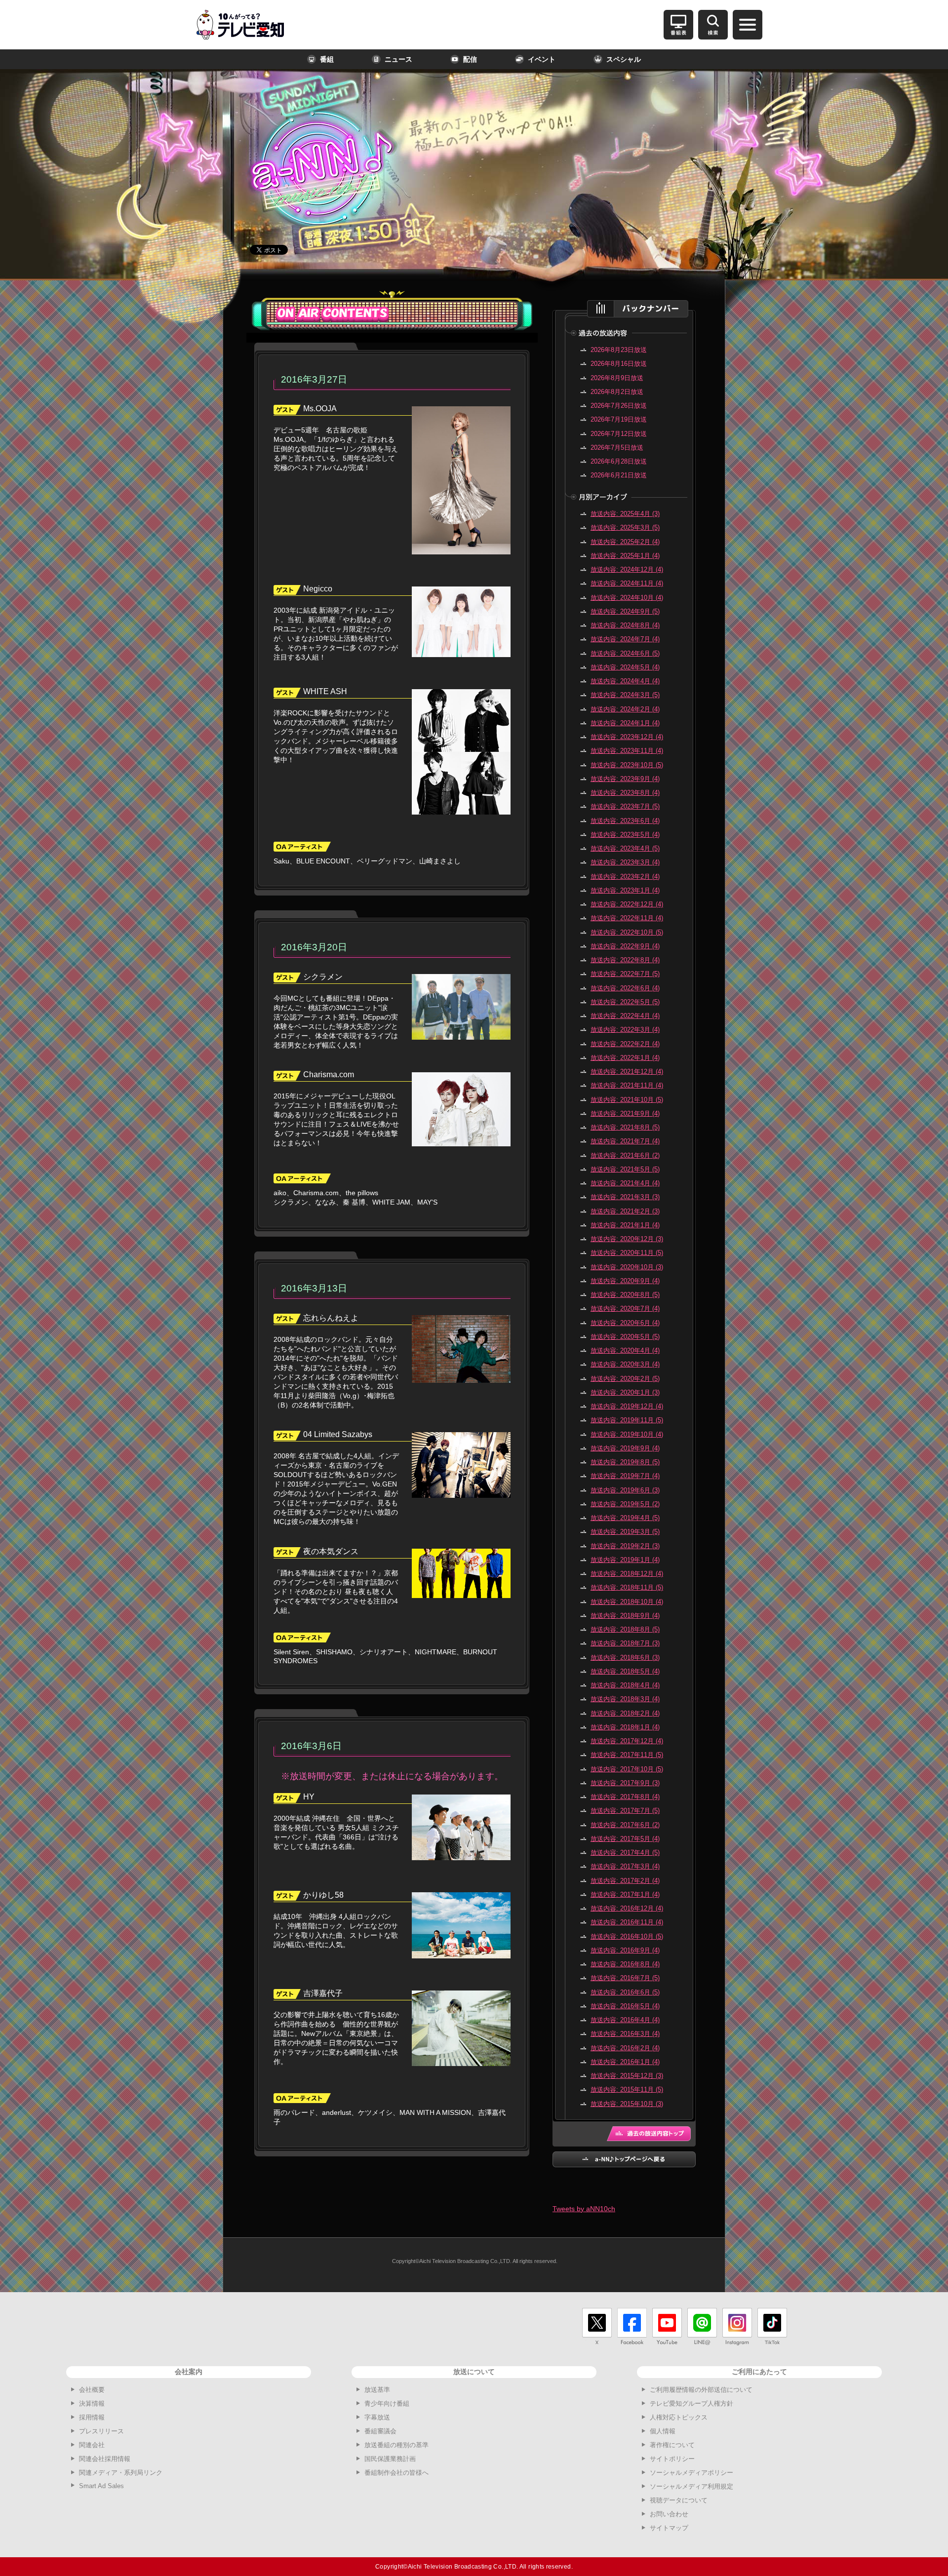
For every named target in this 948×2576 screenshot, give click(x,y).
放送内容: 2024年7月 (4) (625, 639)
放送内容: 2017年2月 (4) (625, 1881)
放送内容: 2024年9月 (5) (625, 611)
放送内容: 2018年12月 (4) (627, 1574)
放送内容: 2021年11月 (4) (627, 1085)
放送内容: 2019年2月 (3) (625, 1546)
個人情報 (663, 2431)
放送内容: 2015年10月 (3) (627, 2104)
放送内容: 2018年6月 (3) (625, 1658)
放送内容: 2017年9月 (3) (625, 1783)
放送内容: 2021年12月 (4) (627, 1072)
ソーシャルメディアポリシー (691, 2473)
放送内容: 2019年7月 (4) (625, 1476)
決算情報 (92, 2403)
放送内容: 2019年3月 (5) (625, 1532)
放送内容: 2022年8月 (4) (625, 960)
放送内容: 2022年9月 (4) (625, 946)
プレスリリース (101, 2431)
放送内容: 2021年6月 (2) (625, 1155)
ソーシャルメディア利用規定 (691, 2486)
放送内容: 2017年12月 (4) (627, 1741)
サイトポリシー (672, 2459)
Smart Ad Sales (101, 2486)
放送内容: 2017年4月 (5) (625, 1853)
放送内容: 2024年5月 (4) (625, 667)
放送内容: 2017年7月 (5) (625, 1811)
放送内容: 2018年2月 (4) (625, 1713)
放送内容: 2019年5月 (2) (625, 1504)
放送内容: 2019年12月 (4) (627, 1406)
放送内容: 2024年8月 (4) (625, 625)
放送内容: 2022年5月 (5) (625, 1002)
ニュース (398, 59)
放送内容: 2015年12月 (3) (627, 2076)
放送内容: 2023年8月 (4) (625, 793)
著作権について (672, 2445)
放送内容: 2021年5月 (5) (625, 1169)
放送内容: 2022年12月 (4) (627, 904)
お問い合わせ (669, 2514)
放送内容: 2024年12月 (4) (627, 569)
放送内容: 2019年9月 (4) (625, 1448)
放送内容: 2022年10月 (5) (627, 932)
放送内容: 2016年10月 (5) (627, 1936)
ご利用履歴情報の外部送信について (701, 2390)
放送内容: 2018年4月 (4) (625, 1685)
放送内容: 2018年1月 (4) (625, 1727)
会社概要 (92, 2390)
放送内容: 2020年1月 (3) (625, 1392)
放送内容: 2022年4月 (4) (625, 1016)
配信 (470, 59)
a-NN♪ (309, 144)
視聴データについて (679, 2500)
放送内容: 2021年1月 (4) (625, 1225)
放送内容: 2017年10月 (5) (627, 1769)
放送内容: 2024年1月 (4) (625, 723)
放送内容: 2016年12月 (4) (627, 1908)
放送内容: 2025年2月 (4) (625, 542)
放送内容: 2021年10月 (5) (627, 1100)
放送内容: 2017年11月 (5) (627, 1755)
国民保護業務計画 (390, 2459)
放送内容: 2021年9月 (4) (625, 1113)
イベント (542, 59)
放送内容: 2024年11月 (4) (627, 583)
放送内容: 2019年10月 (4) (627, 1434)
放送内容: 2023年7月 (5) (625, 806)
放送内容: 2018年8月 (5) (625, 1629)
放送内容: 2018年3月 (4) (625, 1699)
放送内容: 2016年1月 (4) (625, 2062)
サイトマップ (669, 2528)
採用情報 (92, 2417)
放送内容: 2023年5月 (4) (625, 835)
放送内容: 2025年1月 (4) (625, 556)
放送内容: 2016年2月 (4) (625, 2048)
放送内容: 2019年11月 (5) (627, 1420)
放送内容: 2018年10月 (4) (627, 1602)
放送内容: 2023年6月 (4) (625, 821)
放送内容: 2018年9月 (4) (625, 1616)
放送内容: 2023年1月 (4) (625, 890)
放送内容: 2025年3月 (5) (625, 527)
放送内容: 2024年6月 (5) (625, 653)
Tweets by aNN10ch (584, 2209)
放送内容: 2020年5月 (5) (625, 1337)
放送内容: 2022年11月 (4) (627, 918)
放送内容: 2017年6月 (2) (625, 1825)
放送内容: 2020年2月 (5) (625, 1379)
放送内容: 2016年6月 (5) (625, 1992)
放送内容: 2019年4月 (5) (625, 1518)
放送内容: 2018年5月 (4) (625, 1671)
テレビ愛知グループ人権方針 (691, 2403)
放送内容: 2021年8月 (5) (625, 1127)
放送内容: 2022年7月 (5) (625, 974)
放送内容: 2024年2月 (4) (625, 709)
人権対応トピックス (679, 2417)
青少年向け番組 (387, 2403)
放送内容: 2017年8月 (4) (625, 1797)
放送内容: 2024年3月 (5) (625, 695)
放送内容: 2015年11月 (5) (627, 2089)
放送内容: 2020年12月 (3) (627, 1239)
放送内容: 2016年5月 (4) (625, 2006)
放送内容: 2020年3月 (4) (625, 1364)
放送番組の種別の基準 (396, 2445)
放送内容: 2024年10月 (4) (627, 598)
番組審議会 (380, 2431)
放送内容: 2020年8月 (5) (625, 1295)
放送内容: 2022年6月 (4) (625, 988)
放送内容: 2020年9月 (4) (625, 1281)
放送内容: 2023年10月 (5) (627, 765)
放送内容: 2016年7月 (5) (625, 1978)
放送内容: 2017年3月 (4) (625, 1866)
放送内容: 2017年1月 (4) (625, 1894)
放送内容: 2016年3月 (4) (625, 2034)
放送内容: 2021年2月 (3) (625, 1211)
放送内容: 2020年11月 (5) (627, 1253)
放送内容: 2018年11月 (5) (627, 1587)
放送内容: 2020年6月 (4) (625, 1323)
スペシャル (624, 59)
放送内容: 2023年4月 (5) (625, 848)
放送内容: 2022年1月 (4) (625, 1058)
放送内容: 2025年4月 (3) (625, 514)
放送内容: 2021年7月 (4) (625, 1141)
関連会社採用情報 (105, 2459)
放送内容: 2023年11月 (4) (627, 751)
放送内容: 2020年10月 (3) (627, 1267)
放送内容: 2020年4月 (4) (625, 1350)
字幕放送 (377, 2417)
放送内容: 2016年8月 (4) (625, 1964)
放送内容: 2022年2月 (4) (625, 1044)
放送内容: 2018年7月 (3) (625, 1643)
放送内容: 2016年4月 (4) (625, 2020)
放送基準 (377, 2390)
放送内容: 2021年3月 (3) (625, 1197)
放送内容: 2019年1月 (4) (625, 1560)
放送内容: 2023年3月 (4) (625, 862)
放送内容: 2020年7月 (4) (625, 1308)
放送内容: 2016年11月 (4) (627, 1922)
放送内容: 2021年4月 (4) (625, 1183)
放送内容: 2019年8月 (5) (625, 1462)
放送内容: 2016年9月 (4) (625, 1950)
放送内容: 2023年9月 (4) (625, 779)
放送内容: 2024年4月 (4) (625, 681)
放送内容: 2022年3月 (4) (625, 1030)
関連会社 (92, 2445)
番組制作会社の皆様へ (396, 2473)
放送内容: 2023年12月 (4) (627, 737)
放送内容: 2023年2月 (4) (625, 877)
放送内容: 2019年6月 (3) (625, 1490)
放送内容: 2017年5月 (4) (625, 1839)
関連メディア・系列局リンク (121, 2473)
